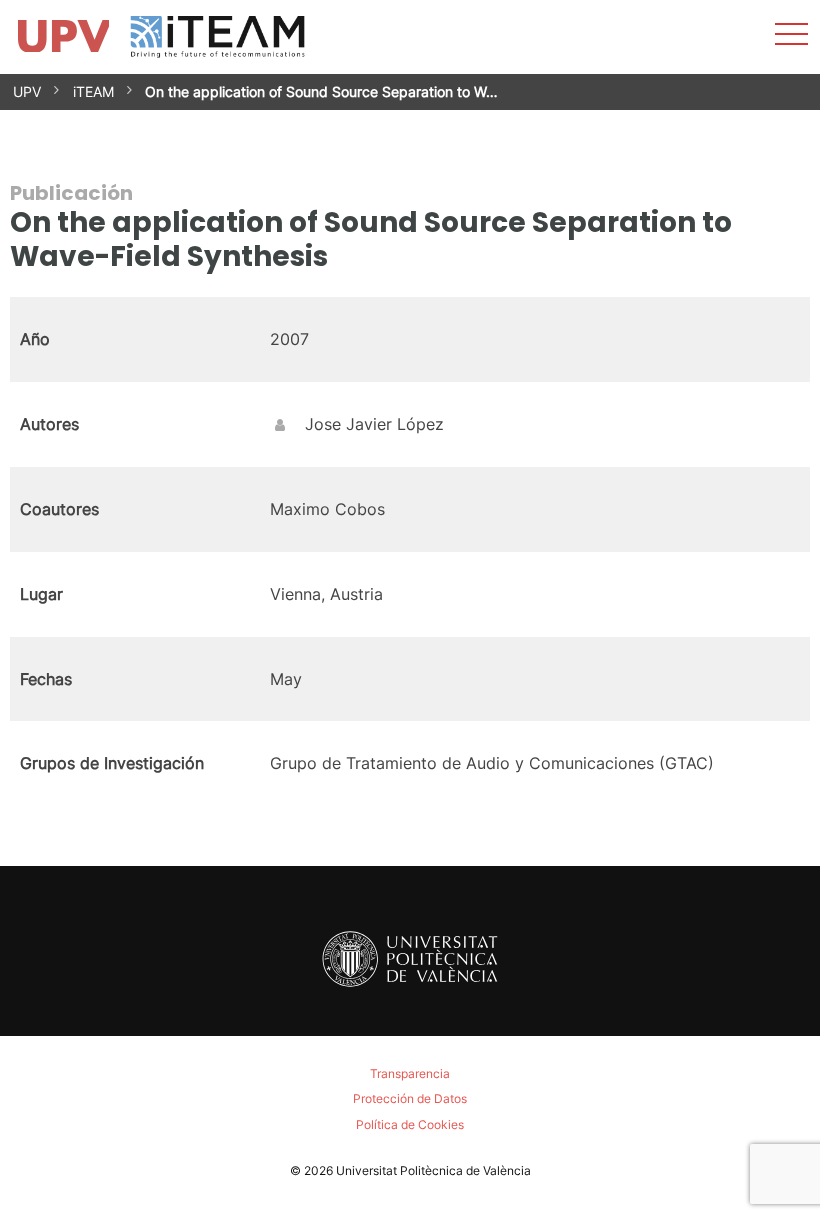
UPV (27, 91)
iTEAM (93, 91)
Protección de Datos (410, 1098)
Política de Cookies (410, 1124)
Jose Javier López (374, 424)
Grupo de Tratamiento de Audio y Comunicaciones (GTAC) (492, 763)
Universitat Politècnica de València (433, 1170)
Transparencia (410, 1073)
